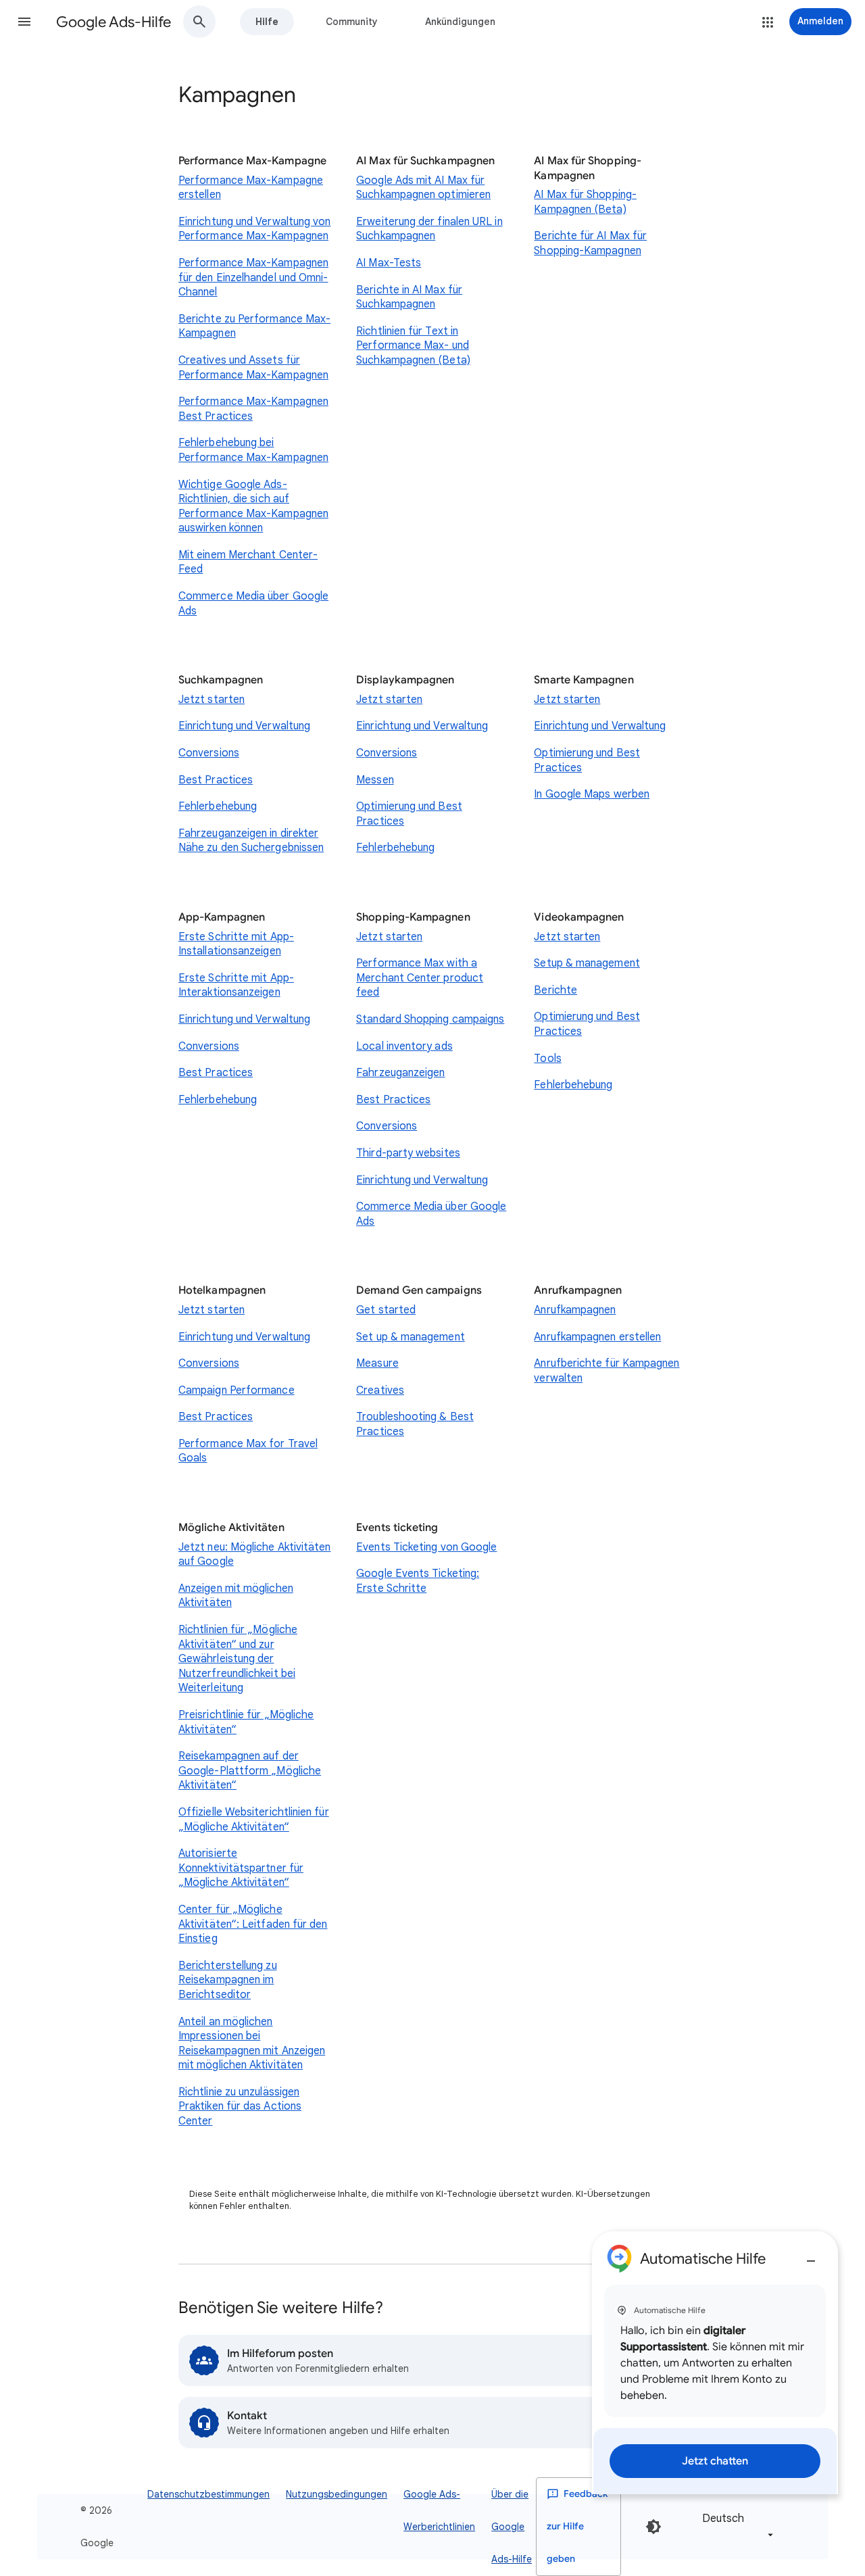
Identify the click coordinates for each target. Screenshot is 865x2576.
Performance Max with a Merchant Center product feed (420, 978)
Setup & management (587, 963)
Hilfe (267, 22)
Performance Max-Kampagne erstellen (251, 188)
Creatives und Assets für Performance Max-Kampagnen (253, 368)
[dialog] (715, 2363)
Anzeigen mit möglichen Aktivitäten (236, 1596)
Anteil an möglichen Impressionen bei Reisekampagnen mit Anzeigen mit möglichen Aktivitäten (252, 2044)
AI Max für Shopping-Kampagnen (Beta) (585, 202)
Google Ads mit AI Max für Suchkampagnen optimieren (423, 188)
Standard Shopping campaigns (430, 1019)
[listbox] (735, 2526)
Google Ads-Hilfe (114, 22)
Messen (375, 780)
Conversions (209, 753)
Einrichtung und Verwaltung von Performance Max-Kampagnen (254, 229)
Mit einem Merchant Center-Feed (248, 562)
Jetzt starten (212, 700)
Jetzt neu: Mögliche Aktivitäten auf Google (254, 1555)
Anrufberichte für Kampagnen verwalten (607, 1371)
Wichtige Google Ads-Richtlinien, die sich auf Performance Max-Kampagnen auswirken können (253, 507)
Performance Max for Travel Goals (248, 1451)
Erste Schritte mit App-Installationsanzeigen (236, 944)
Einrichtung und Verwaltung (244, 726)
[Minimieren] (811, 2256)
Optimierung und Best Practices (409, 814)
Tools (547, 1059)
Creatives (380, 1390)
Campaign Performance (237, 1390)
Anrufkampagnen (575, 1310)
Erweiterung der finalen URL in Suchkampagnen (429, 229)
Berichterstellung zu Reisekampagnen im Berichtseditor (228, 1980)
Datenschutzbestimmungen (208, 2494)
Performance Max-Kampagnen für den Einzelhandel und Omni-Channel (253, 277)
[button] (24, 22)
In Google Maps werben (592, 794)
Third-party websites (408, 1153)
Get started (386, 1310)
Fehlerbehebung (218, 806)
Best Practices (216, 780)
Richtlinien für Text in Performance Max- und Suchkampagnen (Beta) (413, 346)
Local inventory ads (404, 1046)
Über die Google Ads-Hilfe (512, 2527)
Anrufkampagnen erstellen (597, 1337)
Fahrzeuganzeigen (400, 1073)
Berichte (555, 990)
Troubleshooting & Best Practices (415, 1424)
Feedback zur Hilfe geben (577, 2526)
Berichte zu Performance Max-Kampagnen (254, 326)
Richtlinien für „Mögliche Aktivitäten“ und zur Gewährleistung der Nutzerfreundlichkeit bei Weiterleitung (238, 1659)
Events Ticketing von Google (426, 1547)
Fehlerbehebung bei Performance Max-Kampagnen (253, 450)
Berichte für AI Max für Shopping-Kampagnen (590, 243)
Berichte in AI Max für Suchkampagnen (409, 297)
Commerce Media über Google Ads (253, 604)
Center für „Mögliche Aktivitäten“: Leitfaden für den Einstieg (253, 1924)
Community (352, 22)
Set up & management (411, 1337)
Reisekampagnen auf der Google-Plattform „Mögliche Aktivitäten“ (250, 1771)
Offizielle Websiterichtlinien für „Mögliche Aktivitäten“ (254, 1820)
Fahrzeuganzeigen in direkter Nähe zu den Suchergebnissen (251, 841)
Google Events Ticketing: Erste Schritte (418, 1581)
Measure (377, 1363)
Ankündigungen (460, 22)
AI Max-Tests (389, 263)
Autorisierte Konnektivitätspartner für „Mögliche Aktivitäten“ (241, 1868)
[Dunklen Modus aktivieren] (653, 2527)
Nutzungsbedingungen (337, 2494)
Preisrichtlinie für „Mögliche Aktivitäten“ (246, 1722)
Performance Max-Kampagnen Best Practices (253, 409)
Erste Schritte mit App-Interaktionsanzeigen (236, 986)
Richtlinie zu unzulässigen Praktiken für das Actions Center (240, 2107)
